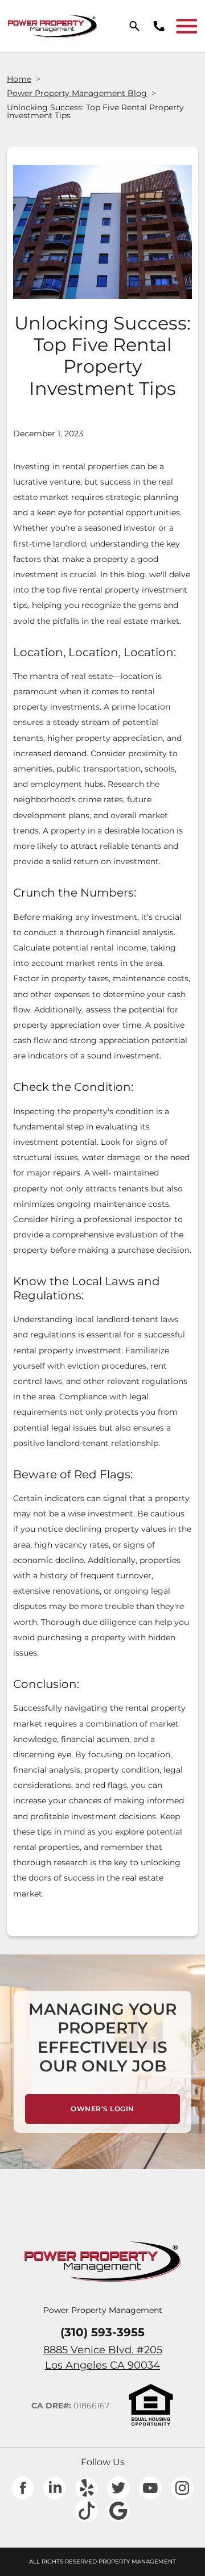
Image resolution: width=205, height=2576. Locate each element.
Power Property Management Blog (77, 93)
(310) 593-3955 (102, 2332)
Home (19, 79)
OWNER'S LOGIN (125, 2108)
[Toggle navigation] (187, 26)
